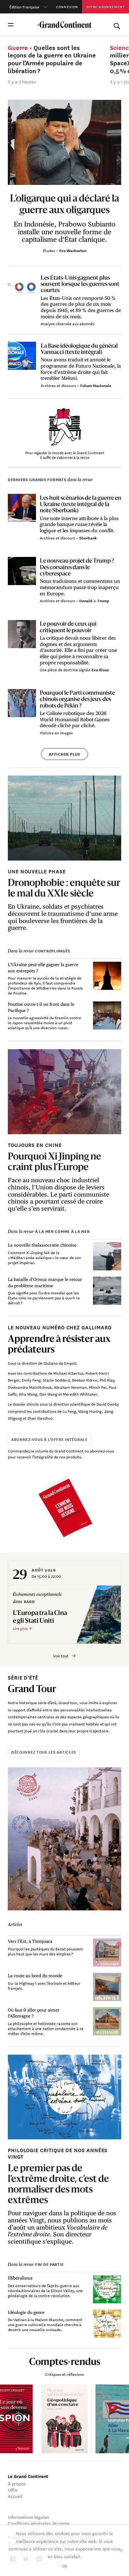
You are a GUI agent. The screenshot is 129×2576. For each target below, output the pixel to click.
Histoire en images (56, 732)
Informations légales (28, 2517)
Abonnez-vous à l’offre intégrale (49, 1439)
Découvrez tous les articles (44, 1752)
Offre (13, 2490)
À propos (17, 2484)
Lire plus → (22, 1628)
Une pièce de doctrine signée (66, 669)
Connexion (67, 7)
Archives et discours (59, 385)
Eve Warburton (73, 250)
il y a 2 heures (22, 82)
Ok (65, 2566)
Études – (51, 250)
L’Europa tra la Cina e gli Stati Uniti (40, 1616)
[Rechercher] (117, 25)
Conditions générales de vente (39, 2523)
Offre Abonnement (105, 7)
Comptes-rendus (65, 2361)
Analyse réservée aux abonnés (68, 323)
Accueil (15, 2496)
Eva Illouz (100, 670)
